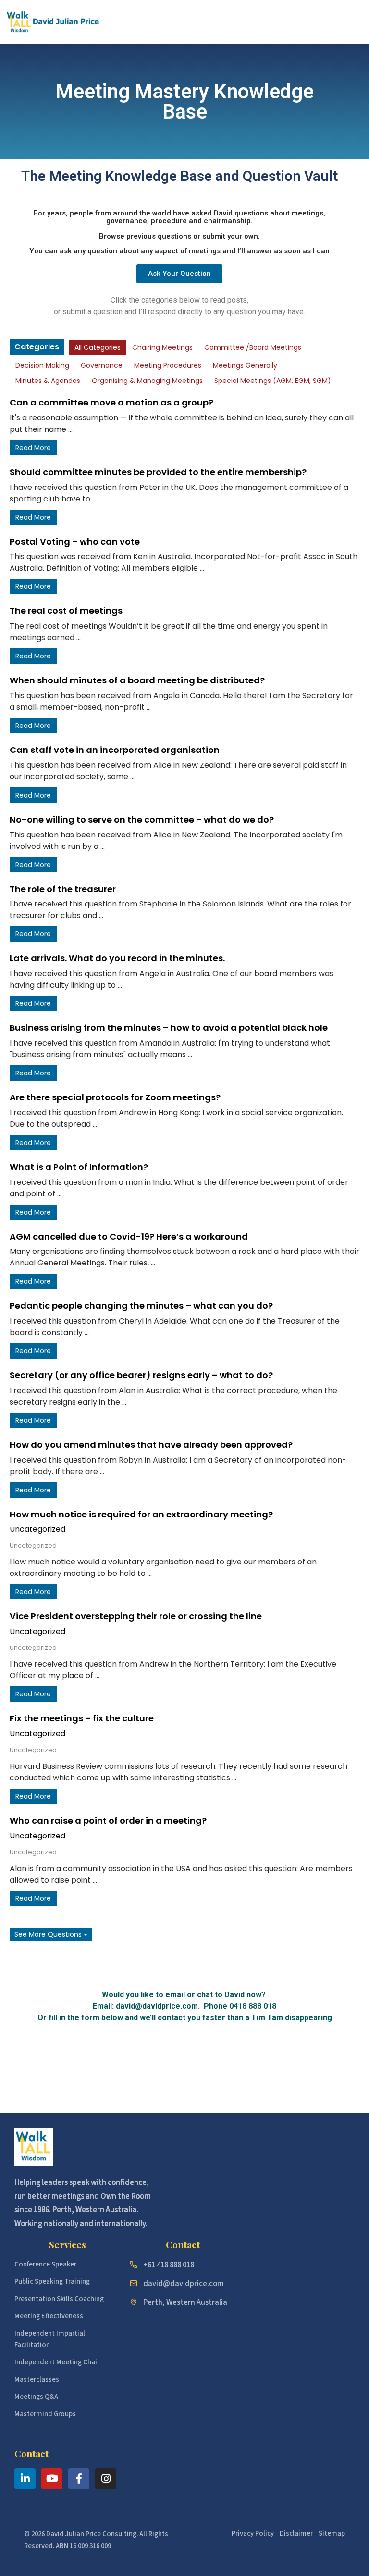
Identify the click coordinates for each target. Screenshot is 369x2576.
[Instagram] (106, 2479)
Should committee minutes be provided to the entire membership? (158, 472)
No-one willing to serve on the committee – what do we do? (142, 819)
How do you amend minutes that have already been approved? (151, 1445)
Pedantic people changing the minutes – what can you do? (141, 1306)
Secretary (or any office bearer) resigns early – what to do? (141, 1375)
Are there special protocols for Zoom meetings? (115, 1097)
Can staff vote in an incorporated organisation (115, 750)
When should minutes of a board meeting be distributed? (137, 680)
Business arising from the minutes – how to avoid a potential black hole (169, 1028)
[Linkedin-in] (25, 2479)
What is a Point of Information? (79, 1167)
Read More (33, 448)
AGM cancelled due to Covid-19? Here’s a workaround (129, 1236)
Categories (37, 347)
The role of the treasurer (63, 889)
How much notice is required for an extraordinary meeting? (141, 1514)
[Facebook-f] (79, 2479)
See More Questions (49, 1934)
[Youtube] (52, 2479)
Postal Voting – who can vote (75, 542)
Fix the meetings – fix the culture (82, 1718)
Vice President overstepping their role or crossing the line (136, 1616)
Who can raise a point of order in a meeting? (108, 1820)
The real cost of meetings (66, 611)
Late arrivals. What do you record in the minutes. (117, 958)
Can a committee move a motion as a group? (111, 402)
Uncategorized (37, 1529)
